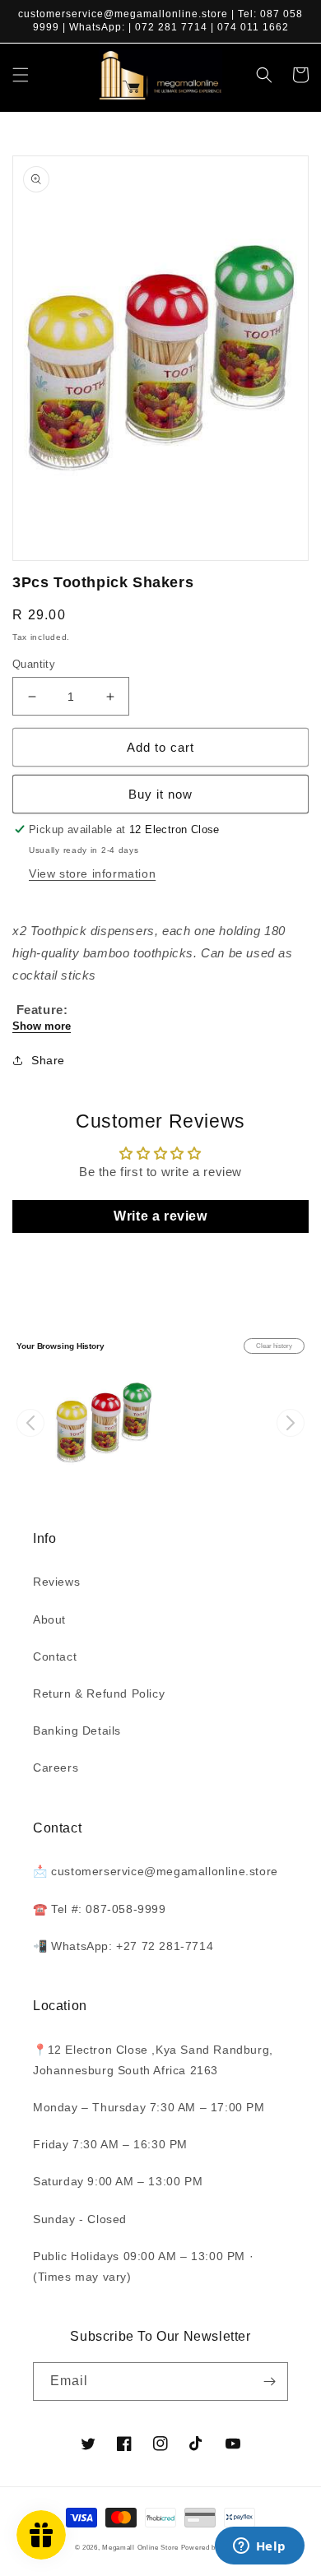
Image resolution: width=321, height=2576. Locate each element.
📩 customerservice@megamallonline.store (156, 1871)
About (49, 1619)
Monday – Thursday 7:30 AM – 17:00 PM (149, 2107)
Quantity (34, 664)
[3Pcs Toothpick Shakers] (104, 1423)
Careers (56, 1768)
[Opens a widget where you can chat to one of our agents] (259, 2547)
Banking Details (77, 1730)
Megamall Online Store (141, 2547)
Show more (42, 1026)
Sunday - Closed (80, 2219)
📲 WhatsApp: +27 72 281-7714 (123, 1946)
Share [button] (48, 1060)
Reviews (56, 1582)
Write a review (160, 1216)
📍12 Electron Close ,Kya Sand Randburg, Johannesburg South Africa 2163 (153, 2060)
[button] (21, 75)
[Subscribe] (269, 2381)
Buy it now (160, 794)
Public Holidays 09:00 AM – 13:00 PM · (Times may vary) (143, 2266)
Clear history (274, 1346)
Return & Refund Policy (99, 1693)
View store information (92, 873)
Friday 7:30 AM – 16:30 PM (110, 2144)
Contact (55, 1656)
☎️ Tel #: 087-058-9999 (100, 1909)
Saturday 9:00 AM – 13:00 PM (118, 2181)
